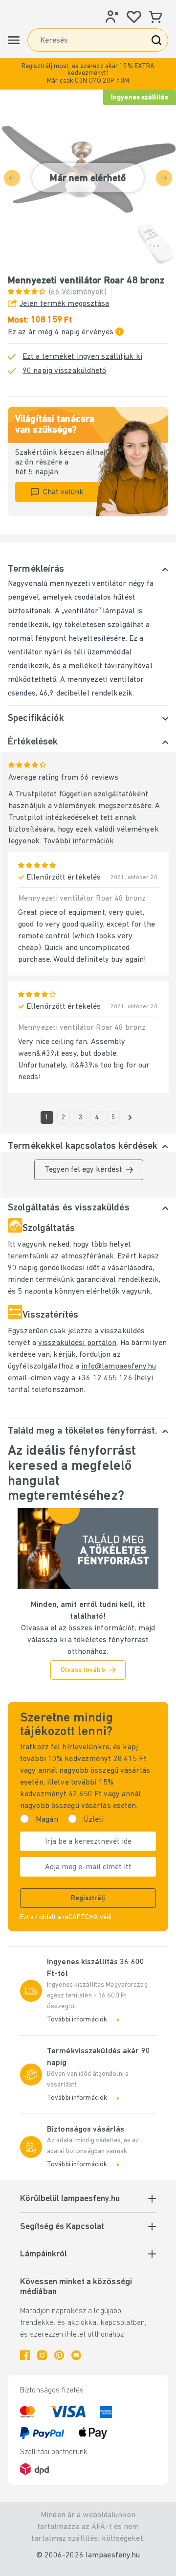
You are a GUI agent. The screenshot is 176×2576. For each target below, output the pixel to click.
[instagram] (42, 2355)
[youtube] (76, 2355)
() (78, 292)
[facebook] (25, 2355)
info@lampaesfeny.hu (119, 1367)
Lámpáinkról (44, 2254)
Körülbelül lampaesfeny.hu (70, 2199)
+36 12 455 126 (106, 1378)
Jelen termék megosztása (65, 304)
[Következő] (130, 1117)
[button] (88, 74)
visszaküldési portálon (77, 1343)
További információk (78, 841)
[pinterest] (59, 2355)
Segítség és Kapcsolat (62, 2227)
